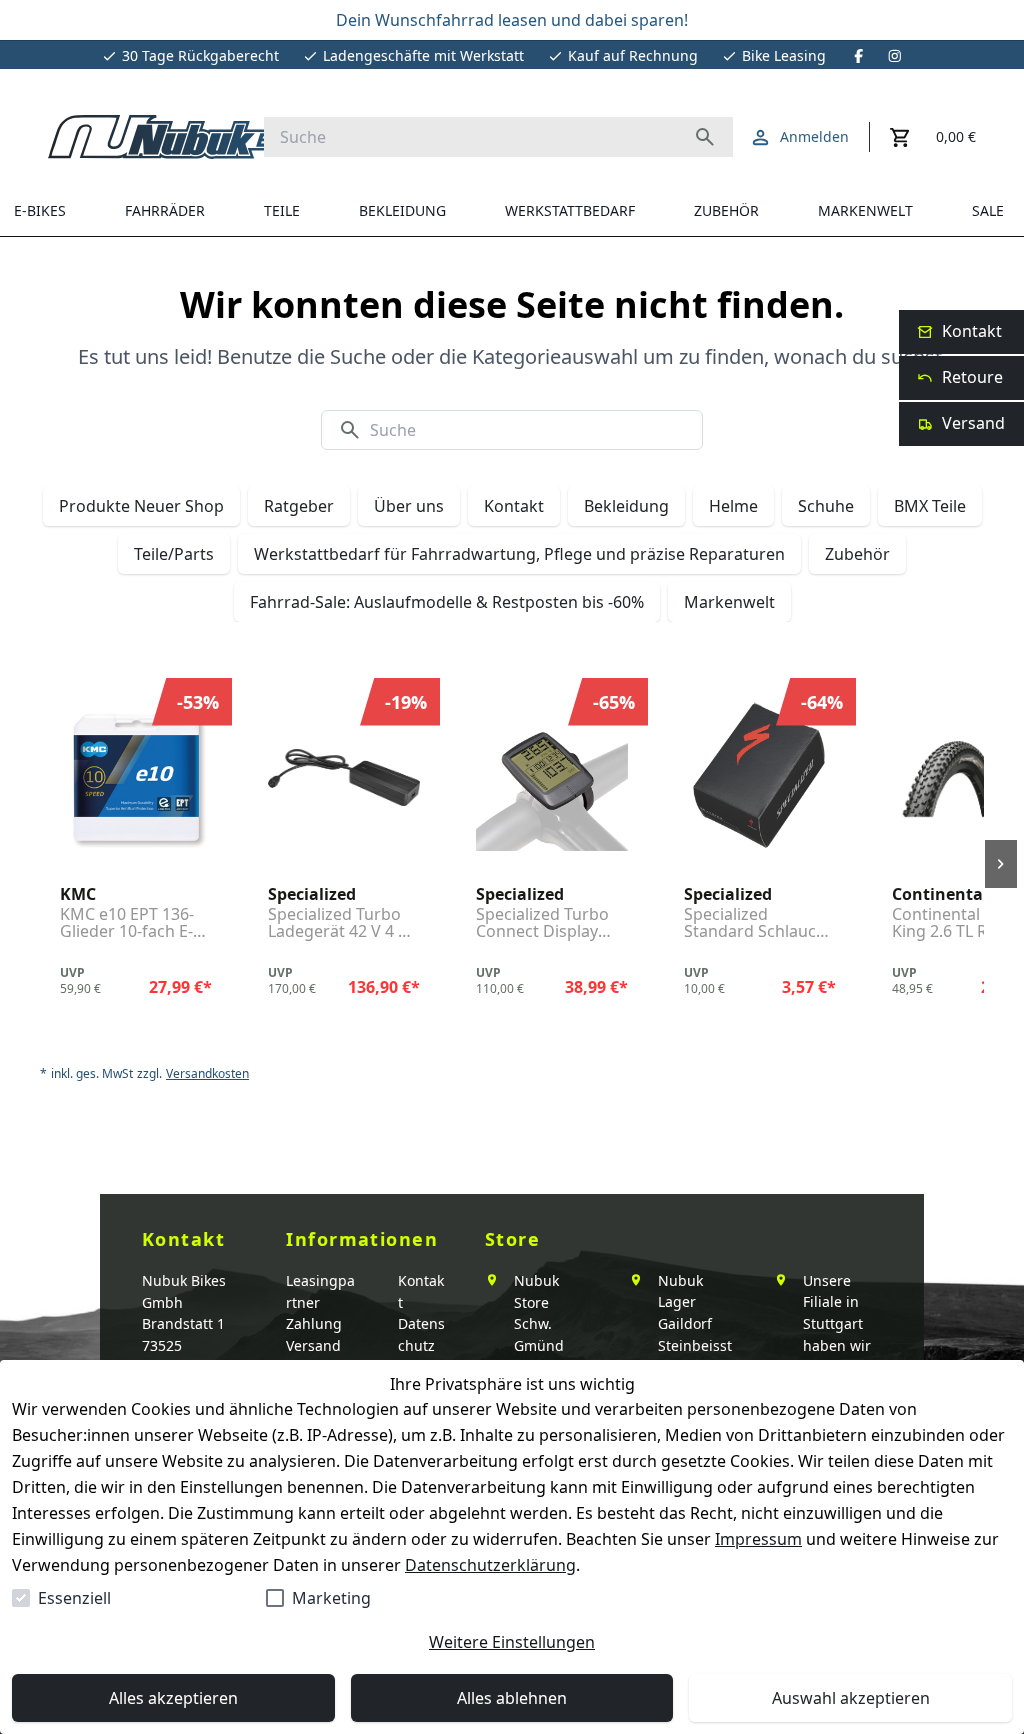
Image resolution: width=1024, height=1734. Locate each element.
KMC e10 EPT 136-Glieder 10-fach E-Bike (127, 923)
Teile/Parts (174, 554)
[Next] (1001, 864)
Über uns (409, 506)
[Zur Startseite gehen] (177, 137)
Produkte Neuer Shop (141, 506)
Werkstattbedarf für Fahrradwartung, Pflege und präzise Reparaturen (519, 554)
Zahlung (314, 1323)
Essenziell (74, 1598)
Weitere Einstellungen (512, 1642)
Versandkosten (207, 1074)
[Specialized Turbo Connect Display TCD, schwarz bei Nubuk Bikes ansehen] (552, 778)
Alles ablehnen (512, 1698)
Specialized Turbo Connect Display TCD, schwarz (542, 923)
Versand (313, 1345)
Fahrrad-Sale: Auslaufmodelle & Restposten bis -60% (447, 602)
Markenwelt (729, 602)
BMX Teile (930, 506)
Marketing (331, 1598)
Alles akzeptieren (173, 1698)
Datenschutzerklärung (490, 1565)
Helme (733, 506)
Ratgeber (299, 506)
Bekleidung (626, 506)
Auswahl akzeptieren (851, 1698)
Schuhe (826, 506)
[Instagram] (895, 56)
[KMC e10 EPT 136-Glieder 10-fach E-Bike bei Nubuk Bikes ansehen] (136, 778)
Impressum (758, 1539)
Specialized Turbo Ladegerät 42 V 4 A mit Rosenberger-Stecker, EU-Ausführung (338, 923)
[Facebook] (859, 56)
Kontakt (514, 506)
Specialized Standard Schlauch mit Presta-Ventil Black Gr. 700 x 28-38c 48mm (755, 923)
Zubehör (857, 554)
